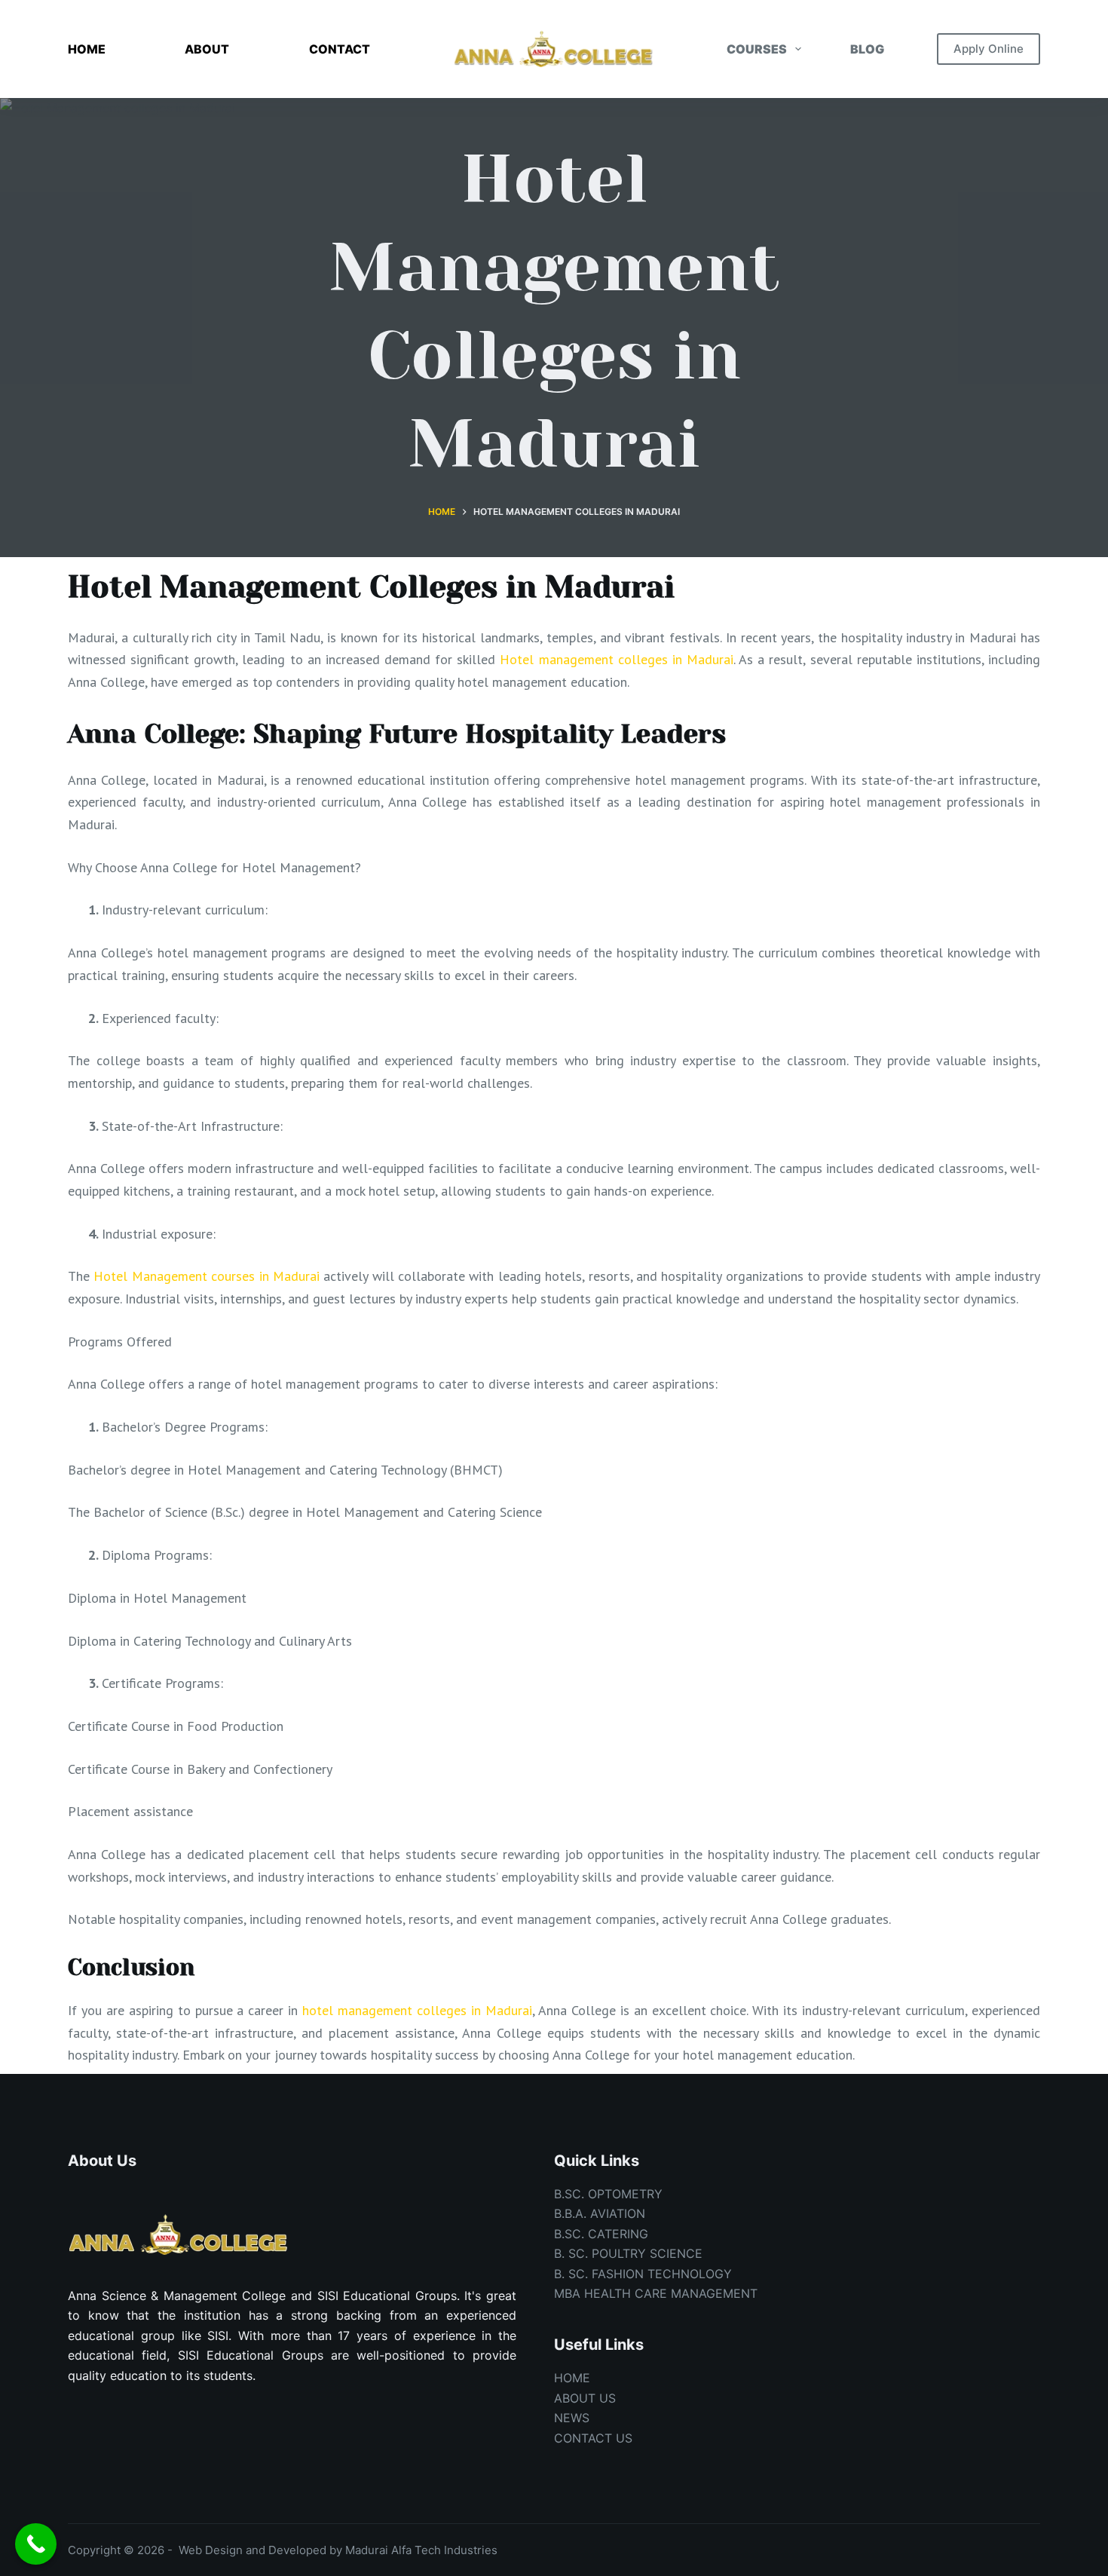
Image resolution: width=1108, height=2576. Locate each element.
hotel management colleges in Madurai (417, 2010)
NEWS (572, 2418)
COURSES (757, 49)
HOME (87, 49)
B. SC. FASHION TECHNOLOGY (643, 2274)
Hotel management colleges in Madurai (617, 659)
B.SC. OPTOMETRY (608, 2194)
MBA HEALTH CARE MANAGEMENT (656, 2293)
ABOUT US (585, 2398)
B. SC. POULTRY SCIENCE (628, 2253)
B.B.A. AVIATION (600, 2213)
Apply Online (989, 49)
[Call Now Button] (36, 2544)
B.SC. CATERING (601, 2234)
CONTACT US (593, 2438)
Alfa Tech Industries (444, 2550)
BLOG (867, 49)
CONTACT (340, 49)
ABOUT (207, 49)
